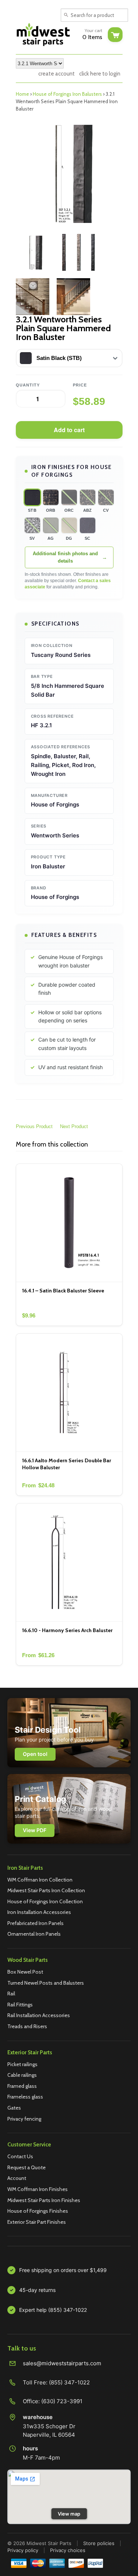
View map (69, 2514)
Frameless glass (25, 2097)
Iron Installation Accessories (39, 1912)
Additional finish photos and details (65, 557)
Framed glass (22, 2086)
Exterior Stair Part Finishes (37, 2222)
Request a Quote (26, 2167)
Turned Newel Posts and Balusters (46, 1983)
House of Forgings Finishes (38, 2211)
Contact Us (20, 2156)
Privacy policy (23, 2550)
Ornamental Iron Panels (34, 1934)
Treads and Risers (27, 2026)
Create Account (56, 74)
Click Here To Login (100, 74)
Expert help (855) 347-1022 (53, 2310)
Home (22, 94)
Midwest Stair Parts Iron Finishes (44, 2200)
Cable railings (22, 2075)
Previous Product (34, 1126)
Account (17, 2178)
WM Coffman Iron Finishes (38, 2189)
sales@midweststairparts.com (62, 2363)
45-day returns (37, 2290)
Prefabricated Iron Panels (36, 1923)
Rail (11, 1994)
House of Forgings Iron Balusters (67, 94)
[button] (32, 497)
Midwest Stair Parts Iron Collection (46, 1890)
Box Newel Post (25, 1972)
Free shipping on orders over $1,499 (63, 2270)
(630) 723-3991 (62, 2401)
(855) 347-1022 (69, 2382)
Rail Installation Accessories (39, 2015)
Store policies (99, 2543)
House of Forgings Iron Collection (45, 1901)
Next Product (74, 1126)
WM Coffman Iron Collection (40, 1880)
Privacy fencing (24, 2119)
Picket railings (22, 2064)
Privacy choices (68, 2550)
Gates (14, 2108)
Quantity (28, 385)
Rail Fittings (20, 2005)
